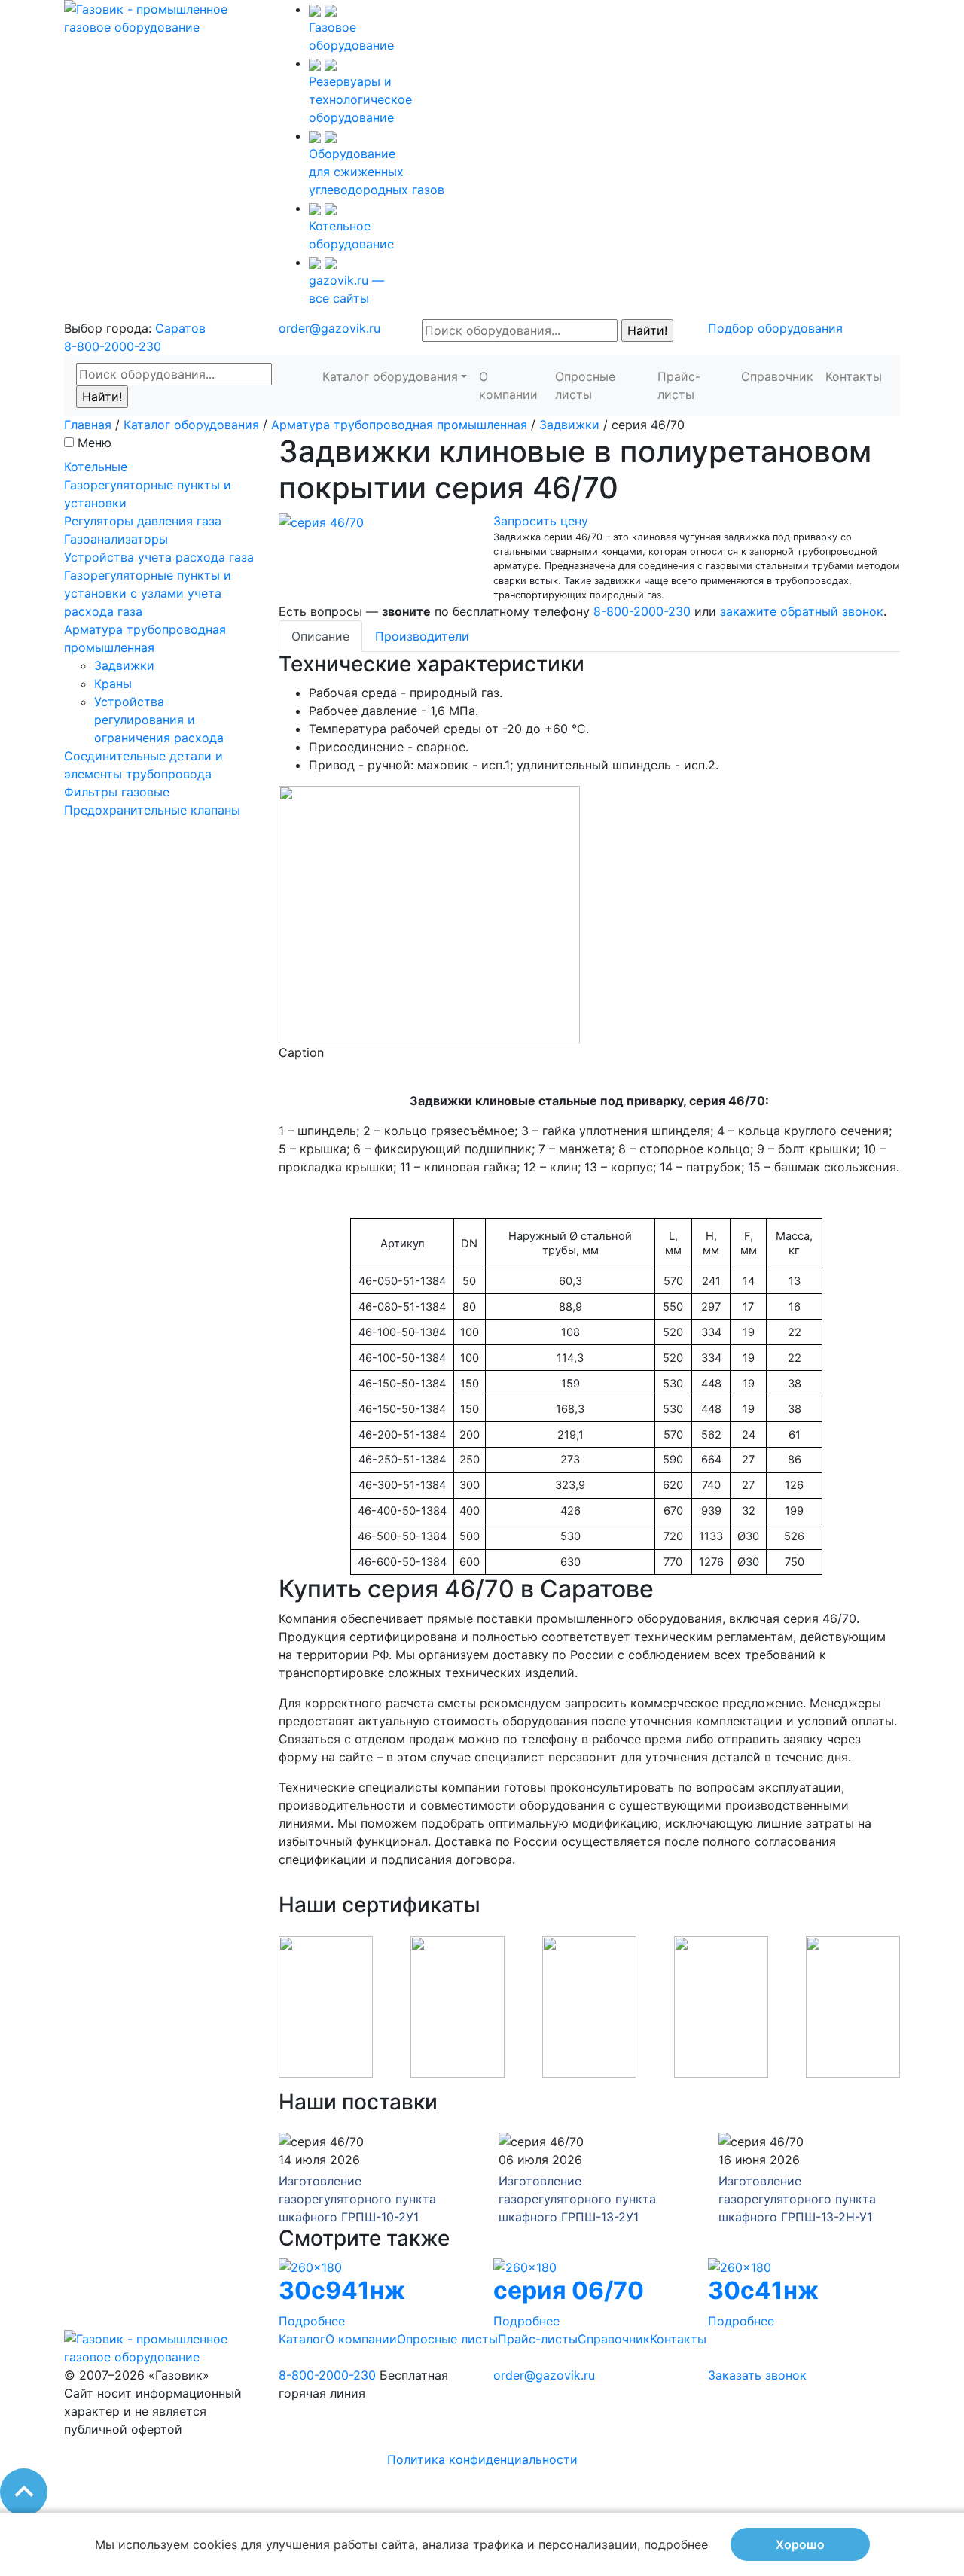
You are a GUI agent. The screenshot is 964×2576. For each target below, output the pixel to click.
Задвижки (569, 425)
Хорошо (800, 2544)
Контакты (854, 376)
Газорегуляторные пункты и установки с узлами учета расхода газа (148, 593)
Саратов (180, 328)
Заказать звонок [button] (757, 2375)
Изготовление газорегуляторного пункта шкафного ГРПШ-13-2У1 (577, 2199)
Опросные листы (585, 385)
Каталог (302, 2339)
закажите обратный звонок (802, 611)
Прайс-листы (679, 385)
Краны (113, 684)
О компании (508, 385)
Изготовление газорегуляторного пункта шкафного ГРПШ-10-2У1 (357, 2199)
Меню (95, 443)
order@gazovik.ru (329, 328)
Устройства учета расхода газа (159, 557)
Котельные (96, 467)
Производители (422, 636)
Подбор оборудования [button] (775, 328)
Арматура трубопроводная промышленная (399, 425)
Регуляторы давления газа (143, 521)
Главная (88, 425)
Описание (320, 636)
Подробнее (312, 2321)
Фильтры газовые (117, 792)
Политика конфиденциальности (482, 2459)
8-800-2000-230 (113, 346)
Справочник (777, 376)
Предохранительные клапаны (152, 810)
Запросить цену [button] (541, 521)
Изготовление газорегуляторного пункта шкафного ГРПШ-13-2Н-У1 (797, 2199)
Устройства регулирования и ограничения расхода (159, 720)
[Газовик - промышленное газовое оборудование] (160, 17)
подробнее (676, 2544)
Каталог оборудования (390, 376)
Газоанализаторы (116, 539)
